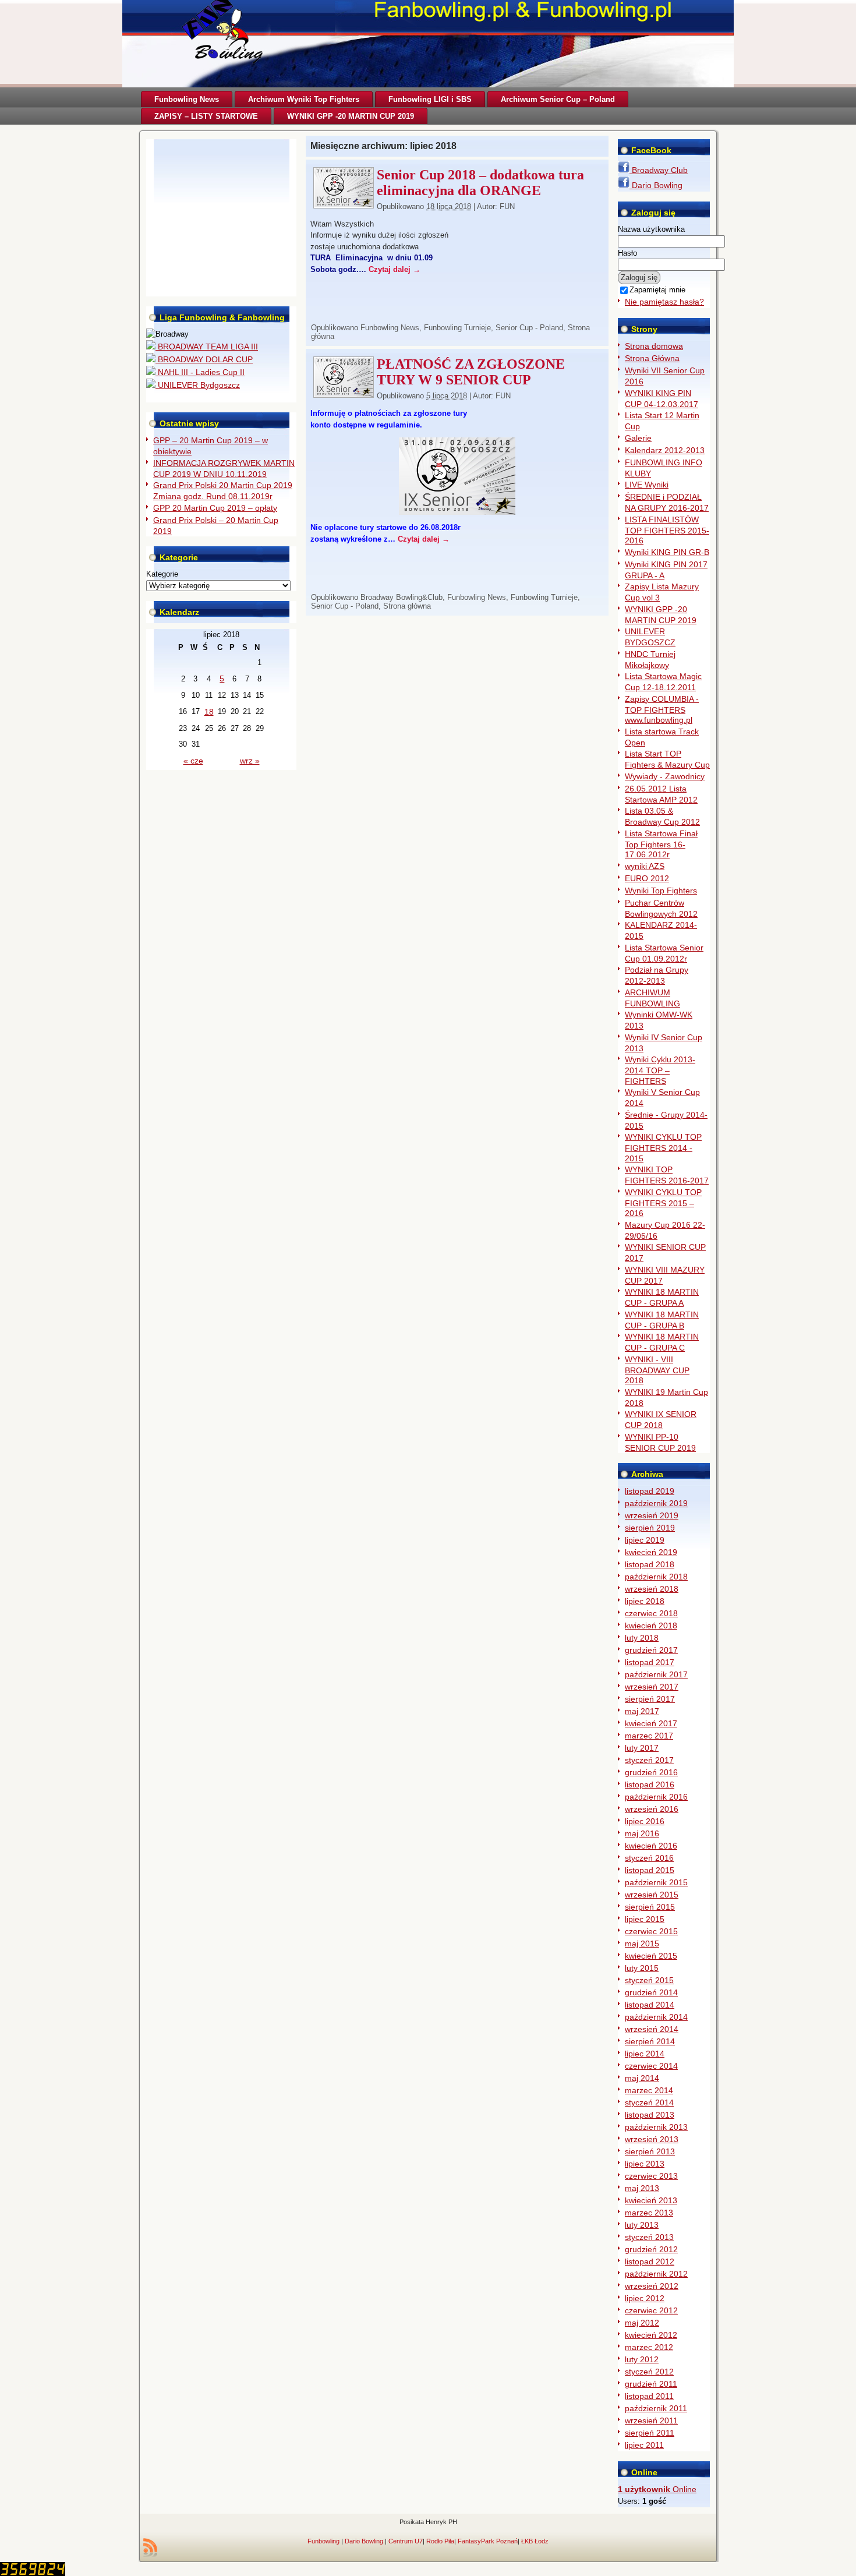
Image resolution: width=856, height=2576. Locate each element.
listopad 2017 (650, 1662)
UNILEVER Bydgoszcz (198, 385)
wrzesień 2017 (652, 1687)
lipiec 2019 (645, 1540)
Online (657, 2489)
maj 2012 (642, 2323)
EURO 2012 (647, 878)
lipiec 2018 (645, 1601)
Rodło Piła (440, 2541)
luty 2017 (642, 1748)
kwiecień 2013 (651, 2200)
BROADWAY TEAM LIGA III (207, 347)
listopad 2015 (650, 1870)
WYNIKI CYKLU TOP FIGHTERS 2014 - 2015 (663, 1148)
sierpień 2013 (650, 2151)
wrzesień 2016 (652, 1809)
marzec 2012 (649, 2347)
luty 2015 (642, 1968)
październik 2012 (656, 2274)
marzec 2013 (649, 2213)
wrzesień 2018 (652, 1589)
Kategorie (162, 574)
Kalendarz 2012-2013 (665, 450)
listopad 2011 (649, 2396)
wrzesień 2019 (652, 1515)
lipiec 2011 (644, 2445)
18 (209, 712)
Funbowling (323, 2541)
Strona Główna (652, 358)
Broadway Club (659, 170)
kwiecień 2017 (651, 1723)
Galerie (638, 438)
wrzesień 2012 (652, 2286)
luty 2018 (642, 1638)
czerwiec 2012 (651, 2310)
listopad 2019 (650, 1491)
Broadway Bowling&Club (402, 597)
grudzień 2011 (651, 2384)
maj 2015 (642, 1944)
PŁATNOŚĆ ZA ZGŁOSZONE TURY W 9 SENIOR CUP (471, 372)
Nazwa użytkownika (651, 229)
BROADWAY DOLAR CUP (204, 359)
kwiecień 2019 (651, 1552)
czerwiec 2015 (651, 1931)
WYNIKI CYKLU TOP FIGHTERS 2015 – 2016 (663, 1203)
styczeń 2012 (649, 2372)
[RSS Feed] (150, 2547)
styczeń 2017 (649, 1760)
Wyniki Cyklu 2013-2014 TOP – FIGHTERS (660, 1070)
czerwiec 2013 (651, 2176)
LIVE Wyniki (647, 485)
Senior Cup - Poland (529, 328)
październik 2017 (656, 1674)
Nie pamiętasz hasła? (664, 302)
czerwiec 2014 (651, 2066)
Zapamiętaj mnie (657, 290)
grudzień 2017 (651, 1650)
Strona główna (407, 606)
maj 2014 (642, 2078)
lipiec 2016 (645, 1821)
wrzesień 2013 (652, 2139)
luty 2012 (642, 2359)
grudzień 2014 (651, 1992)
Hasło (627, 253)
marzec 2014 (649, 2090)
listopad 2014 (650, 2005)
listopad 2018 (650, 1564)
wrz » (250, 761)
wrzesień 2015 (652, 1895)
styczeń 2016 (649, 1858)
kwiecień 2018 (651, 1626)
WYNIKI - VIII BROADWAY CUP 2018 (657, 1370)
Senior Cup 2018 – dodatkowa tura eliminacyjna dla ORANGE (480, 183)
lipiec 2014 (645, 2054)
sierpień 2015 (650, 1907)
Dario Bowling (656, 185)
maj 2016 (642, 1833)
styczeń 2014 (649, 2103)
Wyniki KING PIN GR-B (667, 552)
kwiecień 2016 (651, 1846)
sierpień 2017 (650, 1699)
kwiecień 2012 (651, 2335)
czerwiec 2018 (651, 1613)
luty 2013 (642, 2225)
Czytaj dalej (395, 269)
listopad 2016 (650, 1785)
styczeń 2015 (649, 1980)
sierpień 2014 (650, 2041)
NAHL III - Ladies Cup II (200, 372)
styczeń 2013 (649, 2237)
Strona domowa (654, 346)
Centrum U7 (406, 2541)
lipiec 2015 (645, 1919)
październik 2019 (656, 1503)
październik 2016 (656, 1797)
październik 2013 (656, 2127)
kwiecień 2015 (651, 1956)
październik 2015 (656, 1882)
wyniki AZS (645, 866)
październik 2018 (656, 1577)
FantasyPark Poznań (488, 2541)
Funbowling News (390, 328)
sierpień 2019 (650, 1528)
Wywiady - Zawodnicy (665, 776)
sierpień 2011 (650, 2433)
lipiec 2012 (645, 2298)
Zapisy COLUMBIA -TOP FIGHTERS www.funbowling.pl (662, 710)
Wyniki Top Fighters (661, 891)
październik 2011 (656, 2408)
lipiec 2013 (645, 2164)
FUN (507, 206)
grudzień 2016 (651, 1772)
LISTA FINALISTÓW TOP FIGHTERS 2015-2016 (667, 530)
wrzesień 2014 (652, 2029)
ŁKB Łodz (535, 2541)
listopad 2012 (650, 2261)
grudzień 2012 (651, 2249)
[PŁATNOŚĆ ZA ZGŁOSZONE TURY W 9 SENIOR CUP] (344, 394)
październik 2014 (656, 2017)
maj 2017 (642, 1711)
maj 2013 (642, 2188)
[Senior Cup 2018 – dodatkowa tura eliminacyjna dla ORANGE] (344, 205)
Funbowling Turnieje (457, 328)
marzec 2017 (649, 1736)
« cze (193, 761)
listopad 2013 (650, 2115)
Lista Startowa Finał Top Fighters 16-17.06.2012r (661, 844)
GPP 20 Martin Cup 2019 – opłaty (215, 508)
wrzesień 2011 (651, 2420)
